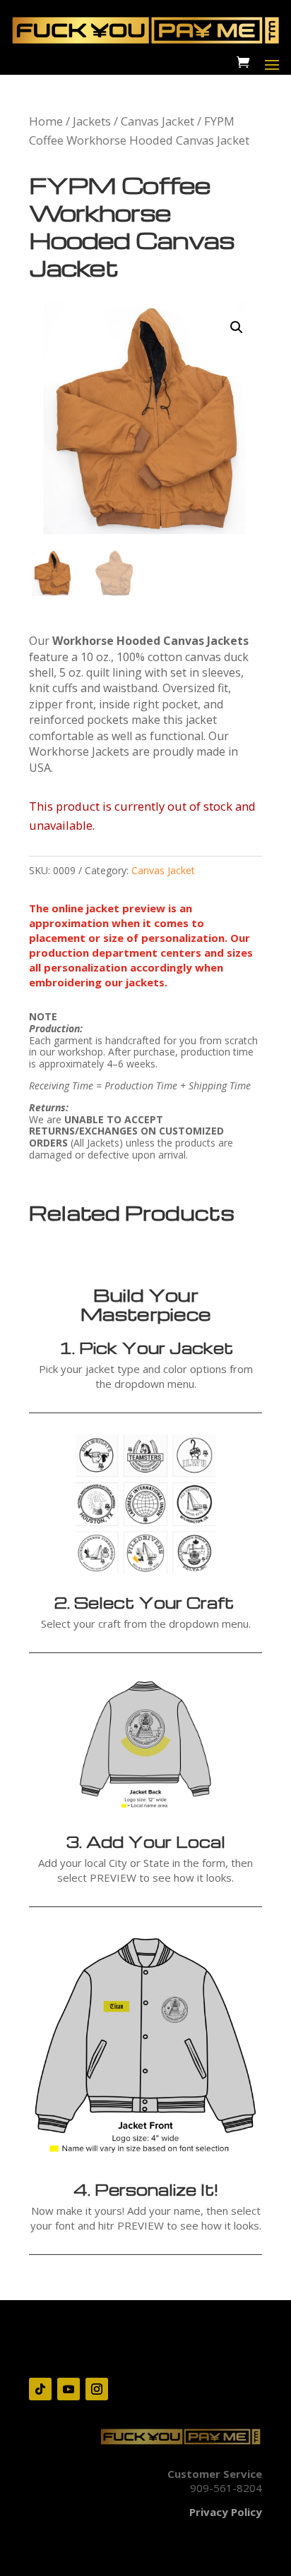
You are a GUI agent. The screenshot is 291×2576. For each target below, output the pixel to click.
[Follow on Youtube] (69, 2389)
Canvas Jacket (158, 121)
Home (46, 121)
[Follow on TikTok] (40, 2389)
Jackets (92, 121)
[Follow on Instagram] (97, 2389)
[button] (237, 327)
